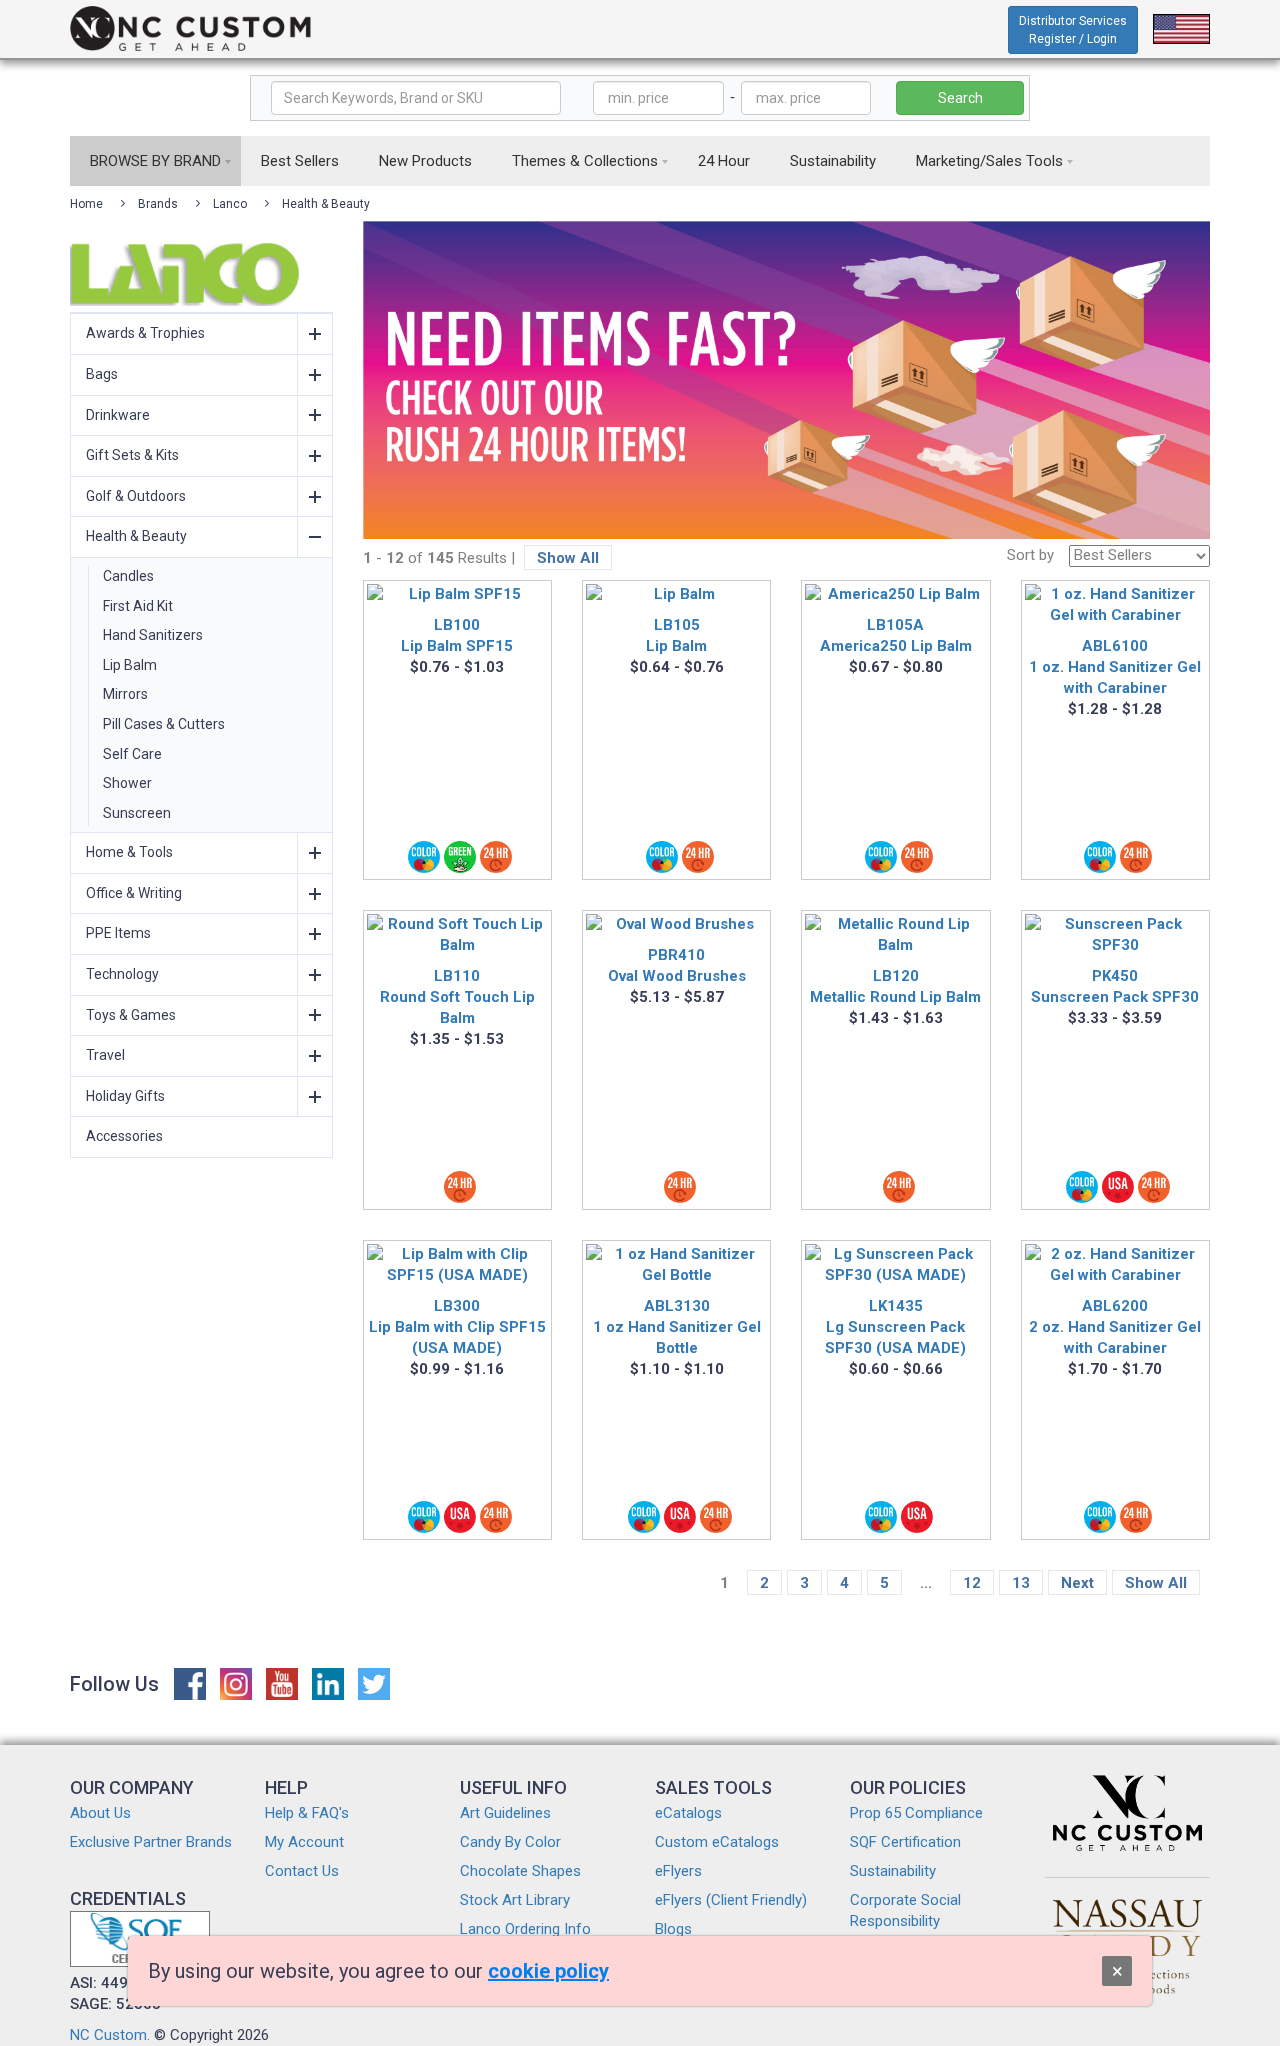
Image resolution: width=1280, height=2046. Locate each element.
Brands (158, 204)
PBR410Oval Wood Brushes (677, 965)
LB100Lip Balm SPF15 (457, 635)
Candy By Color (510, 1842)
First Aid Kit (138, 606)
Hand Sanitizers (153, 635)
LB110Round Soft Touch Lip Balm (457, 997)
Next (1077, 1583)
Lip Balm (130, 665)
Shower (127, 783)
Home (86, 204)
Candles (128, 576)
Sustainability (833, 161)
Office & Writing (134, 893)
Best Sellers (300, 161)
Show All (568, 558)
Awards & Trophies (145, 333)
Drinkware (118, 415)
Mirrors (125, 694)
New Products (425, 161)
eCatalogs (688, 1813)
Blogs (673, 1929)
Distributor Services (1073, 30)
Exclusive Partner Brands (151, 1842)
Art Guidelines (505, 1813)
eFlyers (678, 1871)
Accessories (124, 1136)
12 (972, 1583)
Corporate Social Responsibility (905, 1910)
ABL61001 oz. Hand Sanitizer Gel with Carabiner (1115, 667)
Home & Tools (129, 852)
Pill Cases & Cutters (164, 724)
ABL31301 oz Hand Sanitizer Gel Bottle (677, 1327)
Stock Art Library (515, 1900)
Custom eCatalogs (717, 1842)
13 (1021, 1583)
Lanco (230, 204)
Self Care (132, 754)
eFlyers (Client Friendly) (731, 1900)
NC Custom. (110, 2035)
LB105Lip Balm (676, 635)
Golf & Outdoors (136, 496)
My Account (304, 1842)
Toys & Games (131, 1015)
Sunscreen (137, 813)
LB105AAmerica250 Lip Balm (896, 635)
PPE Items (118, 933)
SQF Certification (905, 1842)
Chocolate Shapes (520, 1871)
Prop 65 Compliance (916, 1813)
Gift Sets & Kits (132, 455)
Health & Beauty (326, 204)
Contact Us (302, 1871)
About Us (100, 1813)
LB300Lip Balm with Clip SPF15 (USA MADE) (457, 1327)
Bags (102, 374)
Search (960, 98)
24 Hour (724, 161)
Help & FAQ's (307, 1813)
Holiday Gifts (125, 1096)
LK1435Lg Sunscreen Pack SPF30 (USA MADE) (895, 1327)
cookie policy (548, 1971)
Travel (105, 1055)
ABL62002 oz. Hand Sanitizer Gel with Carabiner (1115, 1327)
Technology (122, 974)
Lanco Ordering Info (525, 1929)
